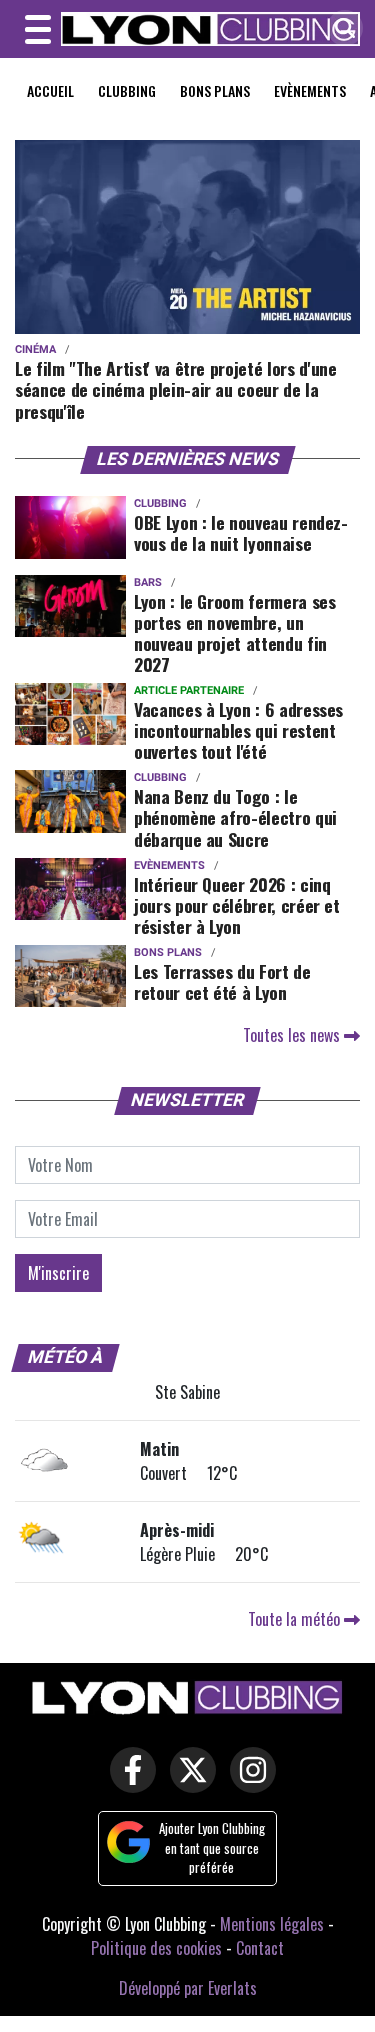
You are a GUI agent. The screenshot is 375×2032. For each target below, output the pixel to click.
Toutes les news (293, 1035)
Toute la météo (296, 1619)
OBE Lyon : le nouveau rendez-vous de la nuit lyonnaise (241, 532)
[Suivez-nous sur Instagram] (248, 1783)
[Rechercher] (340, 29)
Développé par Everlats (188, 1988)
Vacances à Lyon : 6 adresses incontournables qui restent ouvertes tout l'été (238, 730)
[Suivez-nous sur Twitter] (188, 1783)
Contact (260, 1948)
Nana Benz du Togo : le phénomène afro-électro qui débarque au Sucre (235, 817)
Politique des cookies (156, 1948)
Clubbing (127, 90)
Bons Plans (215, 90)
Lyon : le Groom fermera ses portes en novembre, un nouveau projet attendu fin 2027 (235, 632)
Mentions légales (272, 1924)
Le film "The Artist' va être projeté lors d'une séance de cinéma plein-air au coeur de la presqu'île (175, 389)
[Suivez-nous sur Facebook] (128, 1783)
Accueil (50, 90)
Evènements (310, 90)
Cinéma (35, 349)
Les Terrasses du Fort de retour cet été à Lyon (222, 981)
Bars (148, 582)
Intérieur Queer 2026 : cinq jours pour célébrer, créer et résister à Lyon (237, 905)
